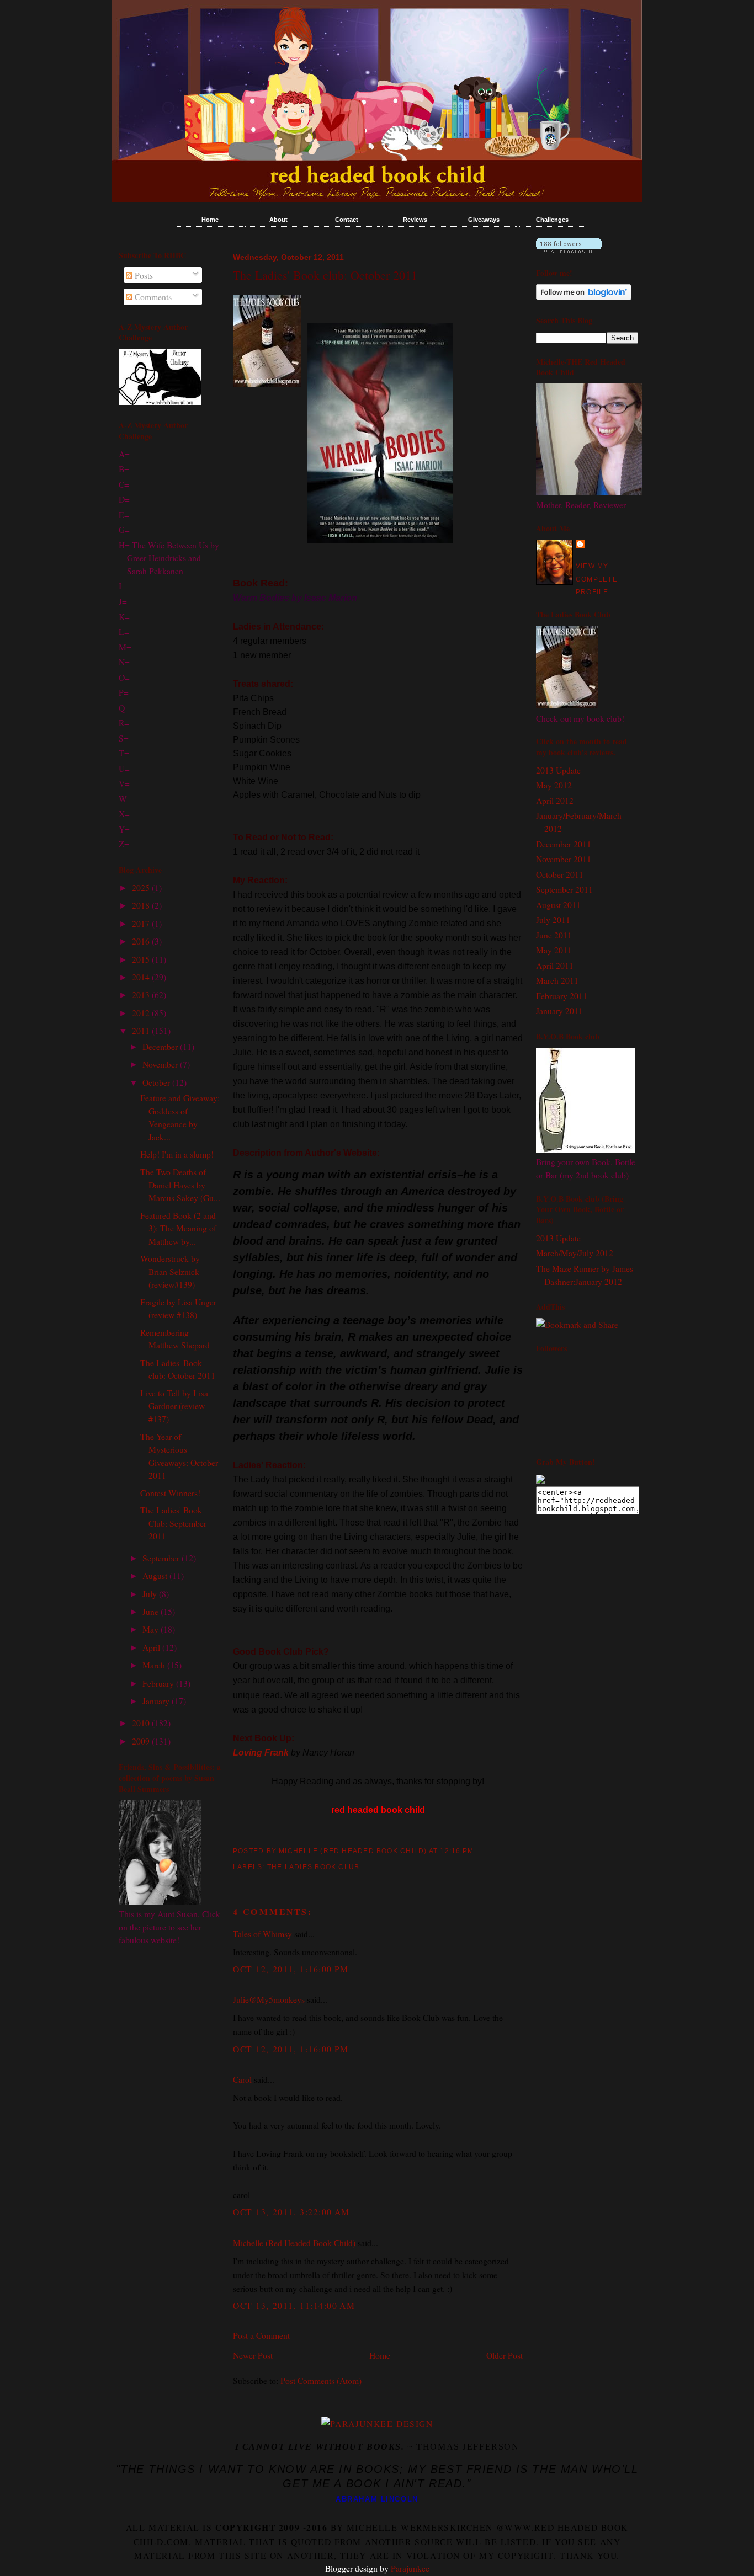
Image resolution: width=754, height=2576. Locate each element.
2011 (142, 1030)
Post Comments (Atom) (321, 2380)
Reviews (415, 220)
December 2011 (564, 844)
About (278, 220)
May (152, 1629)
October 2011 (560, 874)
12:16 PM (457, 1851)
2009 (142, 1741)
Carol (243, 2079)
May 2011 (554, 950)
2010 (142, 1723)
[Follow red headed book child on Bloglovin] (569, 250)
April (152, 1647)
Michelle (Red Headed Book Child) (294, 2242)
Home (210, 220)
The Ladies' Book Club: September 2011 (173, 1523)
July (151, 1594)
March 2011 (557, 980)
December (161, 1046)
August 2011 (558, 905)
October (157, 1082)
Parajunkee (410, 2568)
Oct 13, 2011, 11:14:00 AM (294, 2305)
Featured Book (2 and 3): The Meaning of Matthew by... (178, 1228)
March (155, 1665)
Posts (143, 275)
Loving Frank (261, 1753)
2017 (142, 923)
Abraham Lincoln (377, 2499)
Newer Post (253, 2355)
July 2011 (553, 919)
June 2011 (554, 935)
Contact (347, 220)
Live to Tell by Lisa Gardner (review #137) (174, 1406)
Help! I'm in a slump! (177, 1154)
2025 (142, 887)
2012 (142, 1013)
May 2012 (554, 785)
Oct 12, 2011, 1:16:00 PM (291, 1969)
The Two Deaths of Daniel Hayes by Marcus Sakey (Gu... (180, 1185)
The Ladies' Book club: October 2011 (325, 275)
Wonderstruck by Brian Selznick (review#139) (170, 1271)
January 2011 (559, 1010)
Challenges (552, 220)
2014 (142, 977)
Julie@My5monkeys (269, 1999)
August (156, 1575)
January (157, 1701)
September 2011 (564, 889)
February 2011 (562, 996)
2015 (142, 959)
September (162, 1558)
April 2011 (555, 965)
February (159, 1683)
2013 (142, 994)
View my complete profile (597, 579)
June (152, 1611)
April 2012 (555, 800)
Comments (152, 297)
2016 (142, 941)
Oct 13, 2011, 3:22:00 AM (291, 2212)
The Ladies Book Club (314, 1867)
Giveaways (484, 220)
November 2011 (564, 859)
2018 (142, 905)
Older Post (505, 2355)
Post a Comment (261, 2335)
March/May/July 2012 (575, 1253)
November (161, 1064)
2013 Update (558, 770)
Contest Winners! (170, 1493)
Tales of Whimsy (262, 1934)
